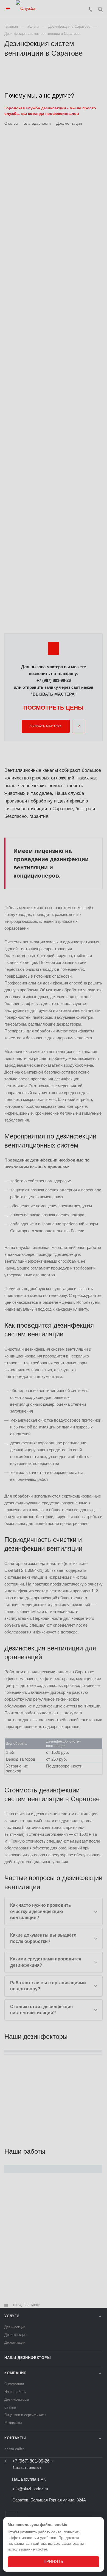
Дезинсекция (15, 2327)
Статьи (10, 2407)
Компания (15, 2373)
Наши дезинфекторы (28, 2358)
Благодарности (37, 123)
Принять (54, 2561)
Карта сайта (14, 2449)
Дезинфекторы (17, 2399)
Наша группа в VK (29, 2479)
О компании (14, 2384)
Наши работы (15, 2392)
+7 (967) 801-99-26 (31, 2461)
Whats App (11, 2517)
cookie (42, 2549)
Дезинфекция (16, 2335)
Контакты (15, 2438)
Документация (69, 123)
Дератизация (15, 2342)
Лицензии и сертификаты (25, 2415)
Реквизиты (13, 2423)
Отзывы (11, 123)
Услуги (12, 2316)
